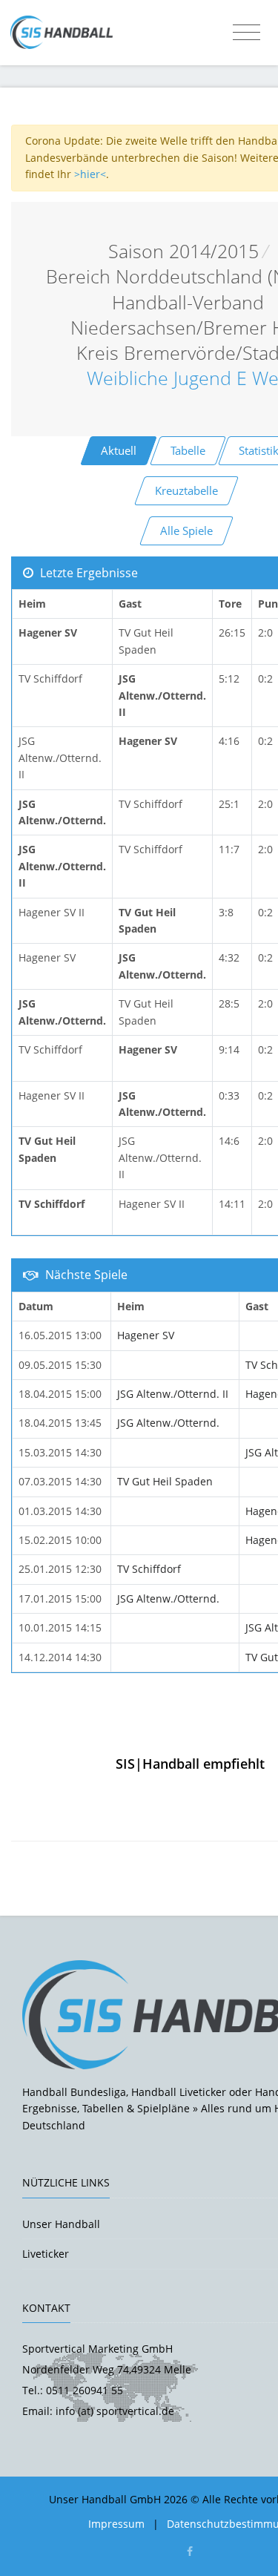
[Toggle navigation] (246, 33)
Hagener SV (146, 1335)
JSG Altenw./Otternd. (168, 1423)
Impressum (116, 2524)
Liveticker (46, 2254)
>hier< (90, 174)
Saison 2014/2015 (183, 251)
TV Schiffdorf (149, 1569)
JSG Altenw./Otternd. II (173, 1394)
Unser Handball (61, 2224)
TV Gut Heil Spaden (165, 1481)
